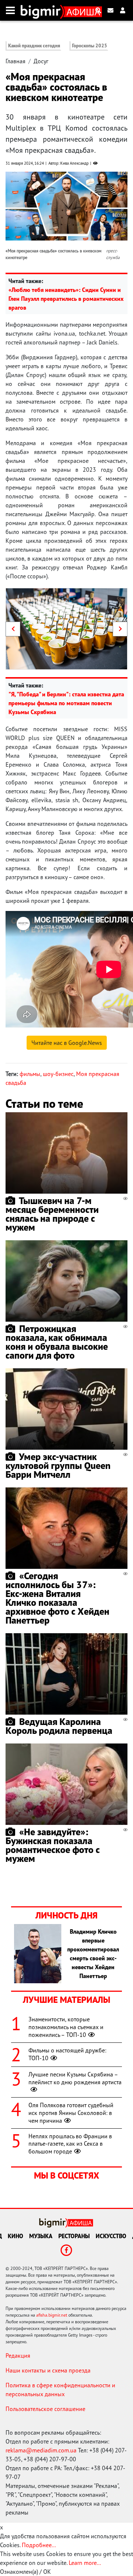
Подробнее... (39, 2545)
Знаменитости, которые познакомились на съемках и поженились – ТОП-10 (66, 2027)
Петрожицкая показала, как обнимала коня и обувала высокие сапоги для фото (57, 1342)
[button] (13, 629)
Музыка (41, 2236)
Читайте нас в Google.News (67, 1043)
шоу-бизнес (58, 1074)
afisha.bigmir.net (52, 2315)
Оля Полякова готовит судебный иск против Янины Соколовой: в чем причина (71, 2113)
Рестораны (74, 2236)
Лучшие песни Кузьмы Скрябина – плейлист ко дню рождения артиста (75, 2078)
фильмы (30, 1074)
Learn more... (85, 2563)
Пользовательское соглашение (45, 2409)
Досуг (41, 61)
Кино (16, 2236)
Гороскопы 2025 (90, 46)
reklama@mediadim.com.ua (41, 2450)
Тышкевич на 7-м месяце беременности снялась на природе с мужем (52, 1214)
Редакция (18, 2355)
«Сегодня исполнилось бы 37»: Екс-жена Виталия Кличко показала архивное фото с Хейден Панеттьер (57, 1598)
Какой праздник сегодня (34, 46)
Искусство (111, 2236)
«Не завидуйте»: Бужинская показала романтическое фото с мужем (53, 1845)
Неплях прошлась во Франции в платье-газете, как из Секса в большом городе (70, 2144)
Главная (16, 61)
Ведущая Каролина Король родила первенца (59, 1726)
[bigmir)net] (42, 10)
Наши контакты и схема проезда (48, 2370)
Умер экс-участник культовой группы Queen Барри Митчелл (58, 1465)
